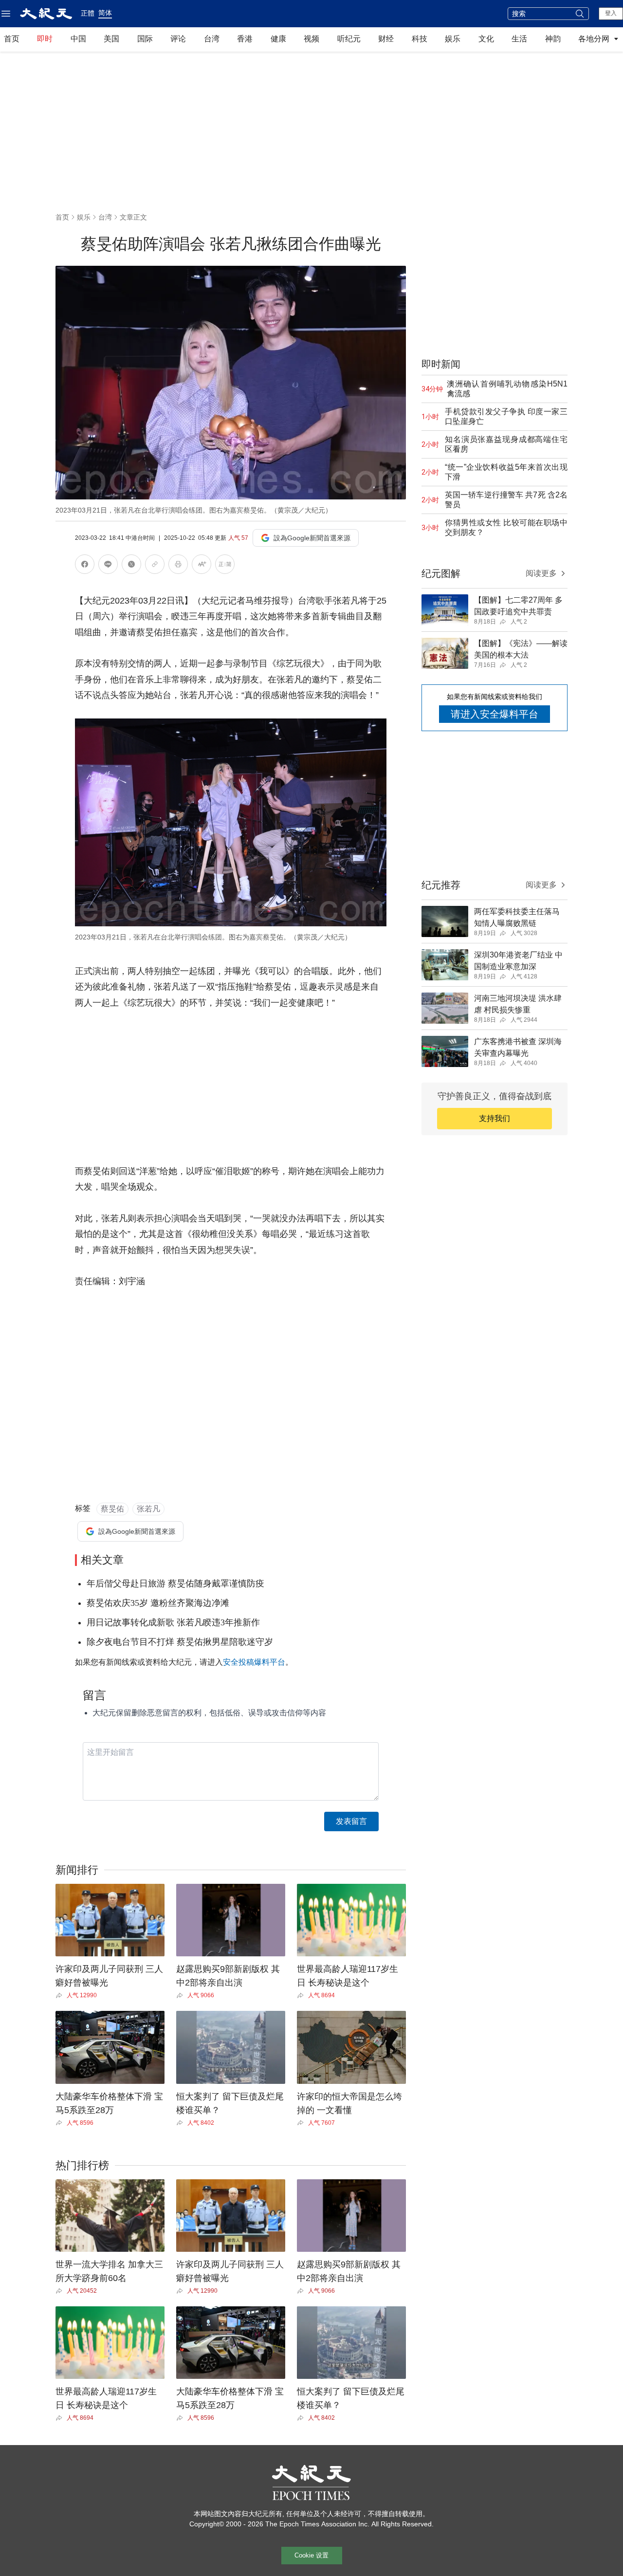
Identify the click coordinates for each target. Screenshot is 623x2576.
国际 (145, 39)
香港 (245, 39)
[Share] (61, 1995)
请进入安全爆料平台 (495, 714)
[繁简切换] (225, 566)
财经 (386, 39)
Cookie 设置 (311, 2555)
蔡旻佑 (112, 1509)
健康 (278, 39)
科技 (420, 39)
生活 (519, 39)
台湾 (212, 39)
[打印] (178, 566)
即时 (45, 39)
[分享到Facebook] (85, 566)
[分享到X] (131, 566)
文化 (486, 39)
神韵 (553, 39)
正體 (88, 13)
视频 (311, 39)
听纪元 (349, 39)
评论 (178, 39)
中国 (78, 39)
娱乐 (453, 39)
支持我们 (495, 1118)
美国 (111, 39)
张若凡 (148, 1509)
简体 (105, 13)
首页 (12, 39)
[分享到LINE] (108, 566)
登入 (611, 13)
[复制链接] (155, 564)
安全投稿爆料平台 (254, 1662)
